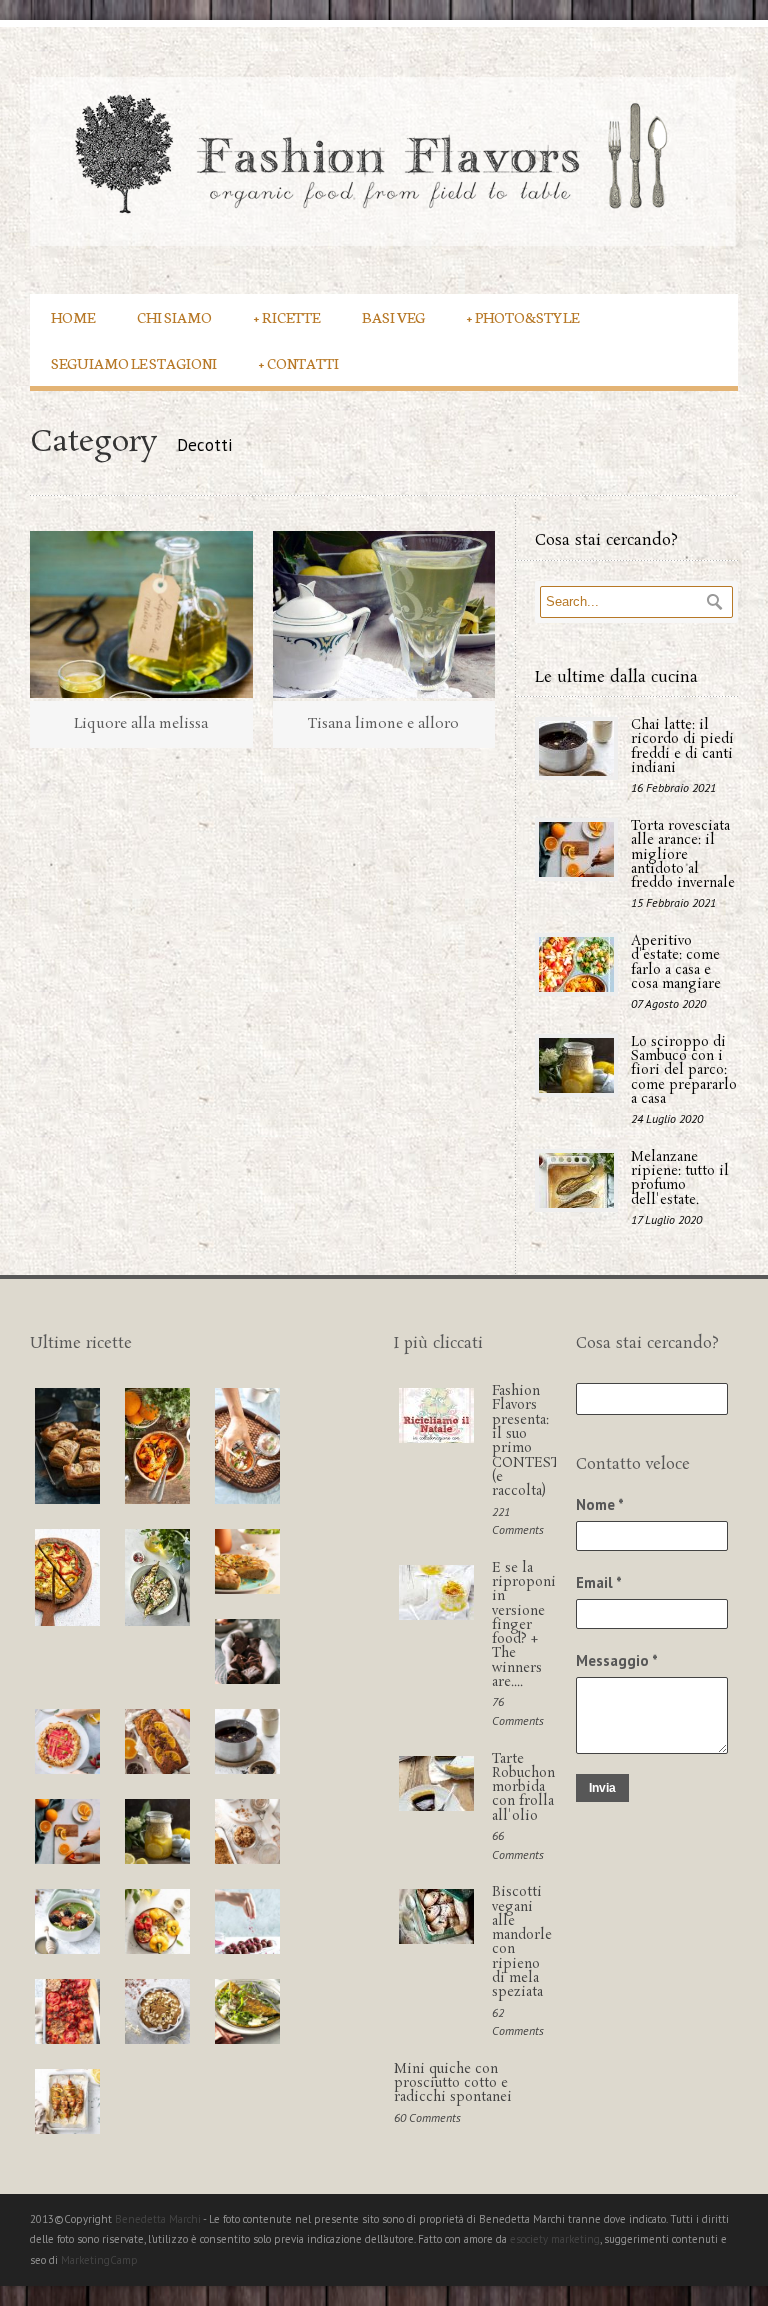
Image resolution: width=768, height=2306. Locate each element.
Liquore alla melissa (141, 724)
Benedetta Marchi (159, 2219)
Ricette (287, 316)
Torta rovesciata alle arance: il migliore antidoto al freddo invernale (683, 855)
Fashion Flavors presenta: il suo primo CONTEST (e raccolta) (526, 1441)
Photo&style (523, 316)
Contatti (299, 362)
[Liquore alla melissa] (141, 614)
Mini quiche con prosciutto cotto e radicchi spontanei (453, 2084)
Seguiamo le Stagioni (134, 362)
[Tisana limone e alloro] (384, 614)
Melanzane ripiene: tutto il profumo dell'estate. (680, 1179)
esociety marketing (555, 2239)
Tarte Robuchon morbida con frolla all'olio (523, 1788)
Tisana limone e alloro (383, 724)
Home (73, 316)
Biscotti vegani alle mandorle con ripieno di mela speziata (522, 1942)
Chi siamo (174, 316)
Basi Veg (393, 316)
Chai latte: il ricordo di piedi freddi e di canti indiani (682, 747)
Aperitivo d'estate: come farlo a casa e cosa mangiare (676, 963)
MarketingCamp (99, 2260)
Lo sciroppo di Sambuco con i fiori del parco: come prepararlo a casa (684, 1071)
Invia (602, 1788)
